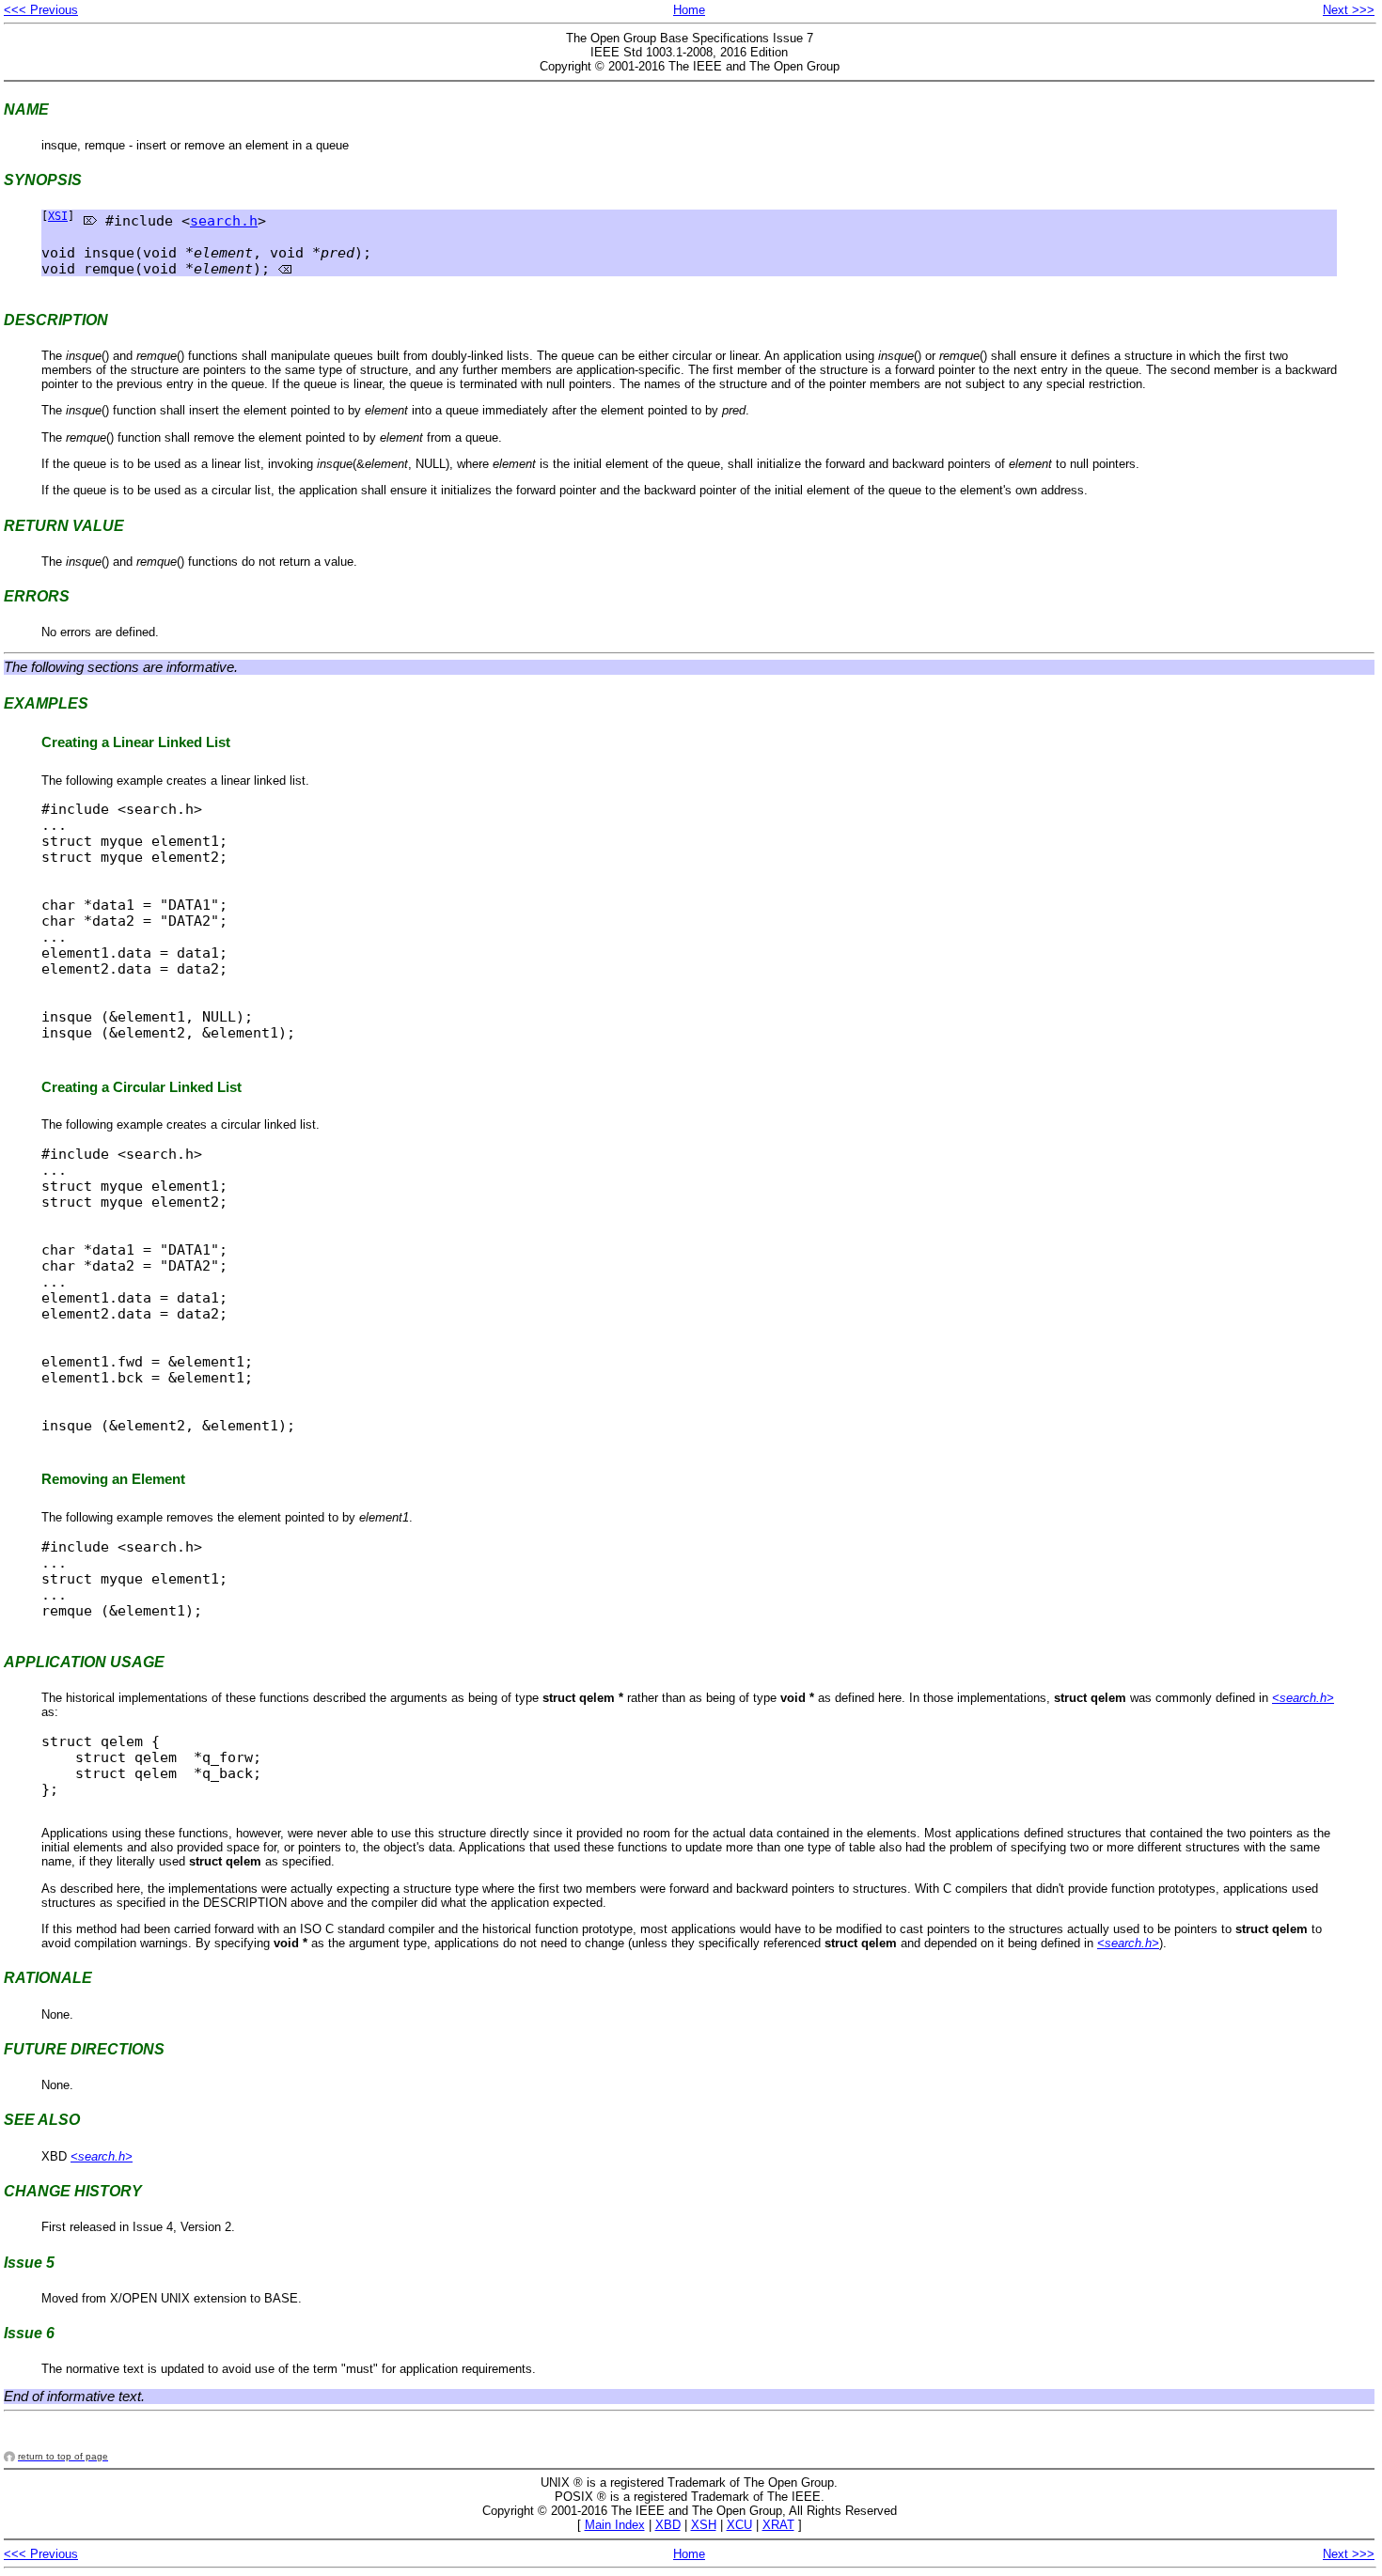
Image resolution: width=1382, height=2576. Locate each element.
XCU (739, 2525)
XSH (704, 2525)
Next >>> (1349, 10)
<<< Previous (41, 10)
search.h (224, 220)
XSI (58, 216)
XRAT (778, 2525)
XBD (668, 2525)
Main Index (615, 2525)
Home (689, 10)
